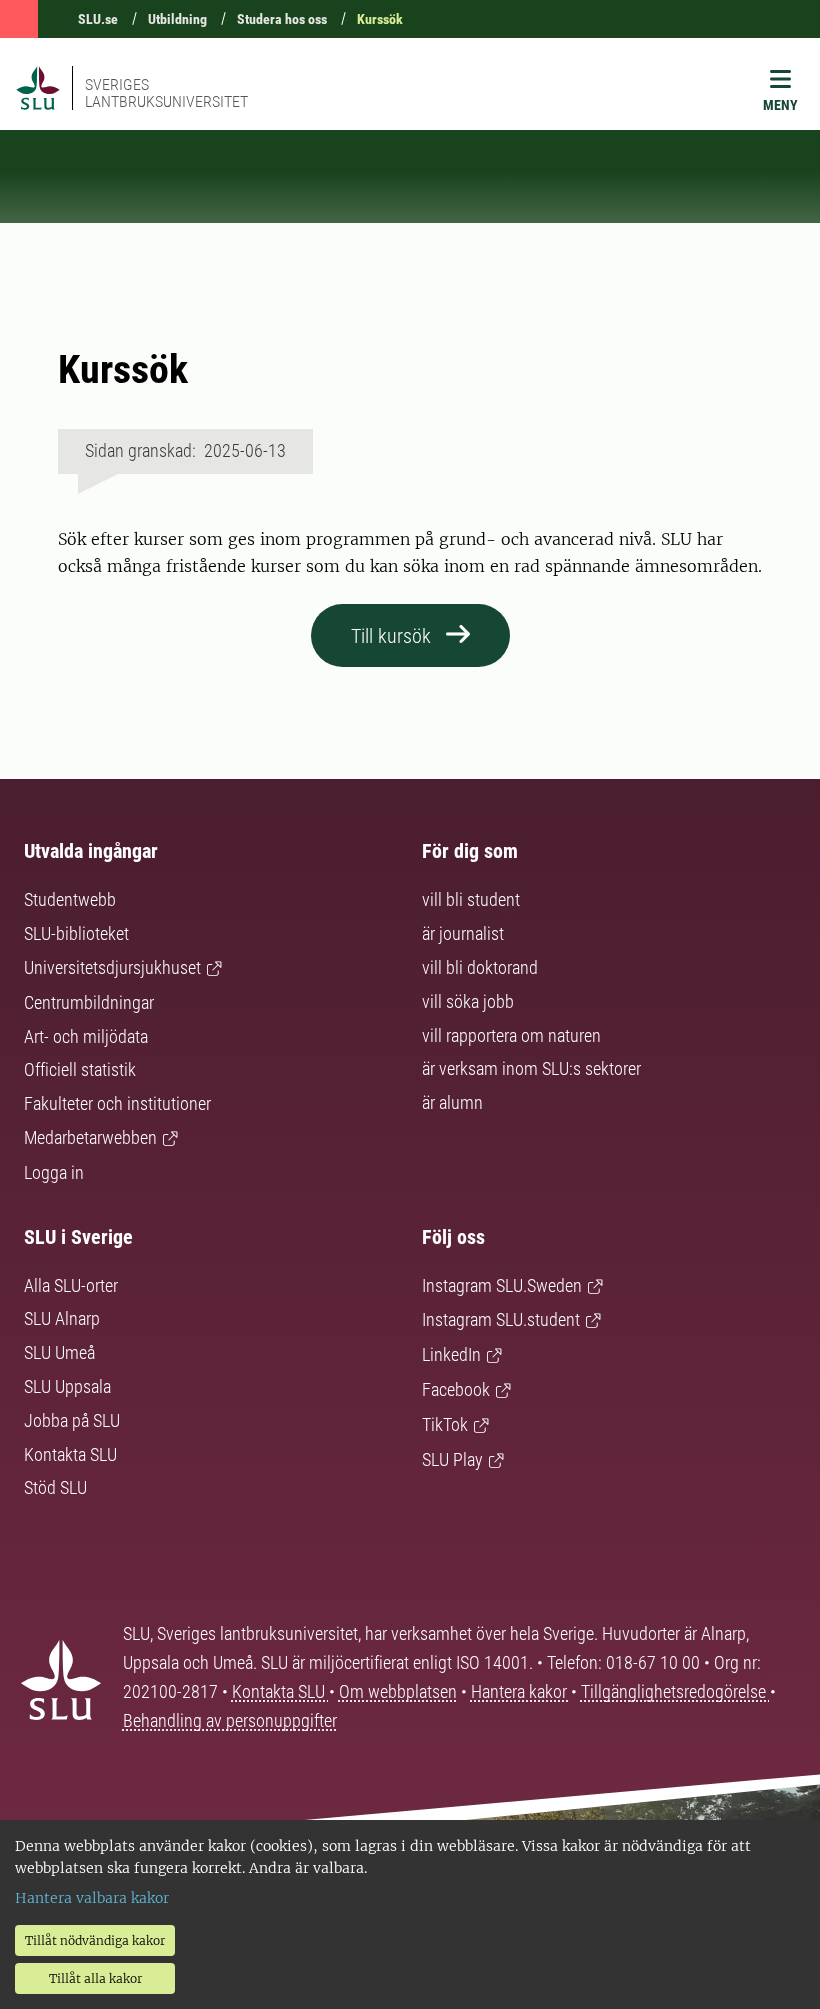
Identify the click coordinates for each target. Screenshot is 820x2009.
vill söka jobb (468, 1001)
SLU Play (452, 1459)
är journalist (463, 933)
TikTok (445, 1424)
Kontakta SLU (70, 1454)
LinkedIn (451, 1354)
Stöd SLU (55, 1487)
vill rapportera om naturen (511, 1035)
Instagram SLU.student (501, 1319)
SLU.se (98, 19)
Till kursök (391, 636)
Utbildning (177, 19)
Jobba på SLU (72, 1420)
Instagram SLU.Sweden (502, 1285)
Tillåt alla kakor (95, 1978)
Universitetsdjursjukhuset (112, 967)
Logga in (54, 1172)
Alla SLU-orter (71, 1285)
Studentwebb (70, 899)
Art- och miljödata (86, 1036)
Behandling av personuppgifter (230, 1720)
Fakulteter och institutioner (117, 1103)
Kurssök (380, 19)
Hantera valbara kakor (92, 1898)
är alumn (452, 1102)
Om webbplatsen (398, 1691)
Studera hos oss (282, 19)
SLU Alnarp (62, 1318)
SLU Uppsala (67, 1386)
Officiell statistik (80, 1069)
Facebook (456, 1389)
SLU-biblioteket (76, 933)
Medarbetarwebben (90, 1137)
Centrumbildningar (89, 1002)
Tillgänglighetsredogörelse (675, 1691)
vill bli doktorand (480, 967)
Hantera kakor (521, 1691)
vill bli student (471, 899)
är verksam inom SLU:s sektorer (531, 1068)
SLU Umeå (59, 1352)
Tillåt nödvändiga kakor (95, 1940)
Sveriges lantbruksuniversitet (166, 93)
